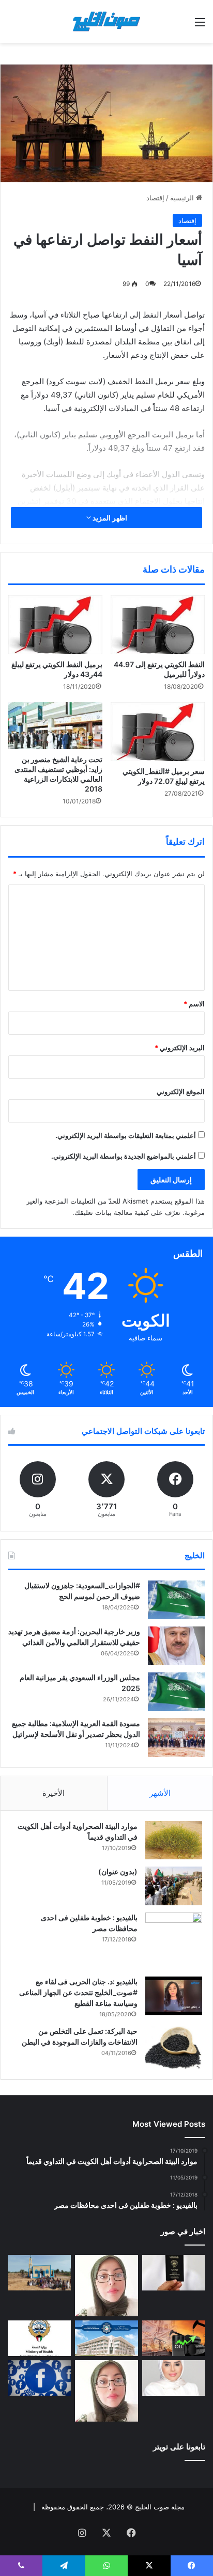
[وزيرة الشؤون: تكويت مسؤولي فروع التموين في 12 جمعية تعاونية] (174, 2378)
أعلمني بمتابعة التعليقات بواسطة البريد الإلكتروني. (126, 1135)
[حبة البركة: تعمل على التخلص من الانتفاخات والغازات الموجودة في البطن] (174, 2048)
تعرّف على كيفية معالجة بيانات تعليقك (127, 1212)
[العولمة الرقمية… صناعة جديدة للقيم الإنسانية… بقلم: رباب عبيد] (106, 2286)
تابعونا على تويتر (179, 2447)
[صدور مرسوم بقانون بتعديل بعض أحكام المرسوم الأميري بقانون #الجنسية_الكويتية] (174, 2273)
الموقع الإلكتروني (181, 1092)
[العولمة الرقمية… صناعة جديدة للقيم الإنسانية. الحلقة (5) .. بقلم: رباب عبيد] (106, 2391)
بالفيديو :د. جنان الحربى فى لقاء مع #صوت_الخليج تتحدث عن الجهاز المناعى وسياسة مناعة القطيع (78, 1992)
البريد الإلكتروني (180, 1048)
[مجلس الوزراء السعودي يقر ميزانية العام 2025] (176, 1692)
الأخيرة (54, 1793)
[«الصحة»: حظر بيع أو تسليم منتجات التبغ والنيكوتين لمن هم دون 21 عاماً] (39, 2338)
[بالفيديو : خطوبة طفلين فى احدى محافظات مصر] (174, 1941)
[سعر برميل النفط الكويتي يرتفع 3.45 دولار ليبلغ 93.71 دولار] (174, 2338)
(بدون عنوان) (118, 1871)
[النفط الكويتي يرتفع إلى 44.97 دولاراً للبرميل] (158, 625)
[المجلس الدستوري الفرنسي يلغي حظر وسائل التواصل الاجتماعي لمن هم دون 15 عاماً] (39, 2378)
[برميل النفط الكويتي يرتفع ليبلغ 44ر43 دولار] (55, 625)
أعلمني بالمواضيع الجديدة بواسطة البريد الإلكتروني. (124, 1156)
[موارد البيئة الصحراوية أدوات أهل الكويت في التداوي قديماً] (174, 1840)
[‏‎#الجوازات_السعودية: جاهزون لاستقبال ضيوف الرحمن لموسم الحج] (176, 1600)
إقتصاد (155, 198)
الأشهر (160, 1793)
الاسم (194, 1004)
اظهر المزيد (109, 518)
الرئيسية (183, 198)
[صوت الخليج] (106, 21)
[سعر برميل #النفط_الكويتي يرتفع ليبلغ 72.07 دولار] (158, 732)
